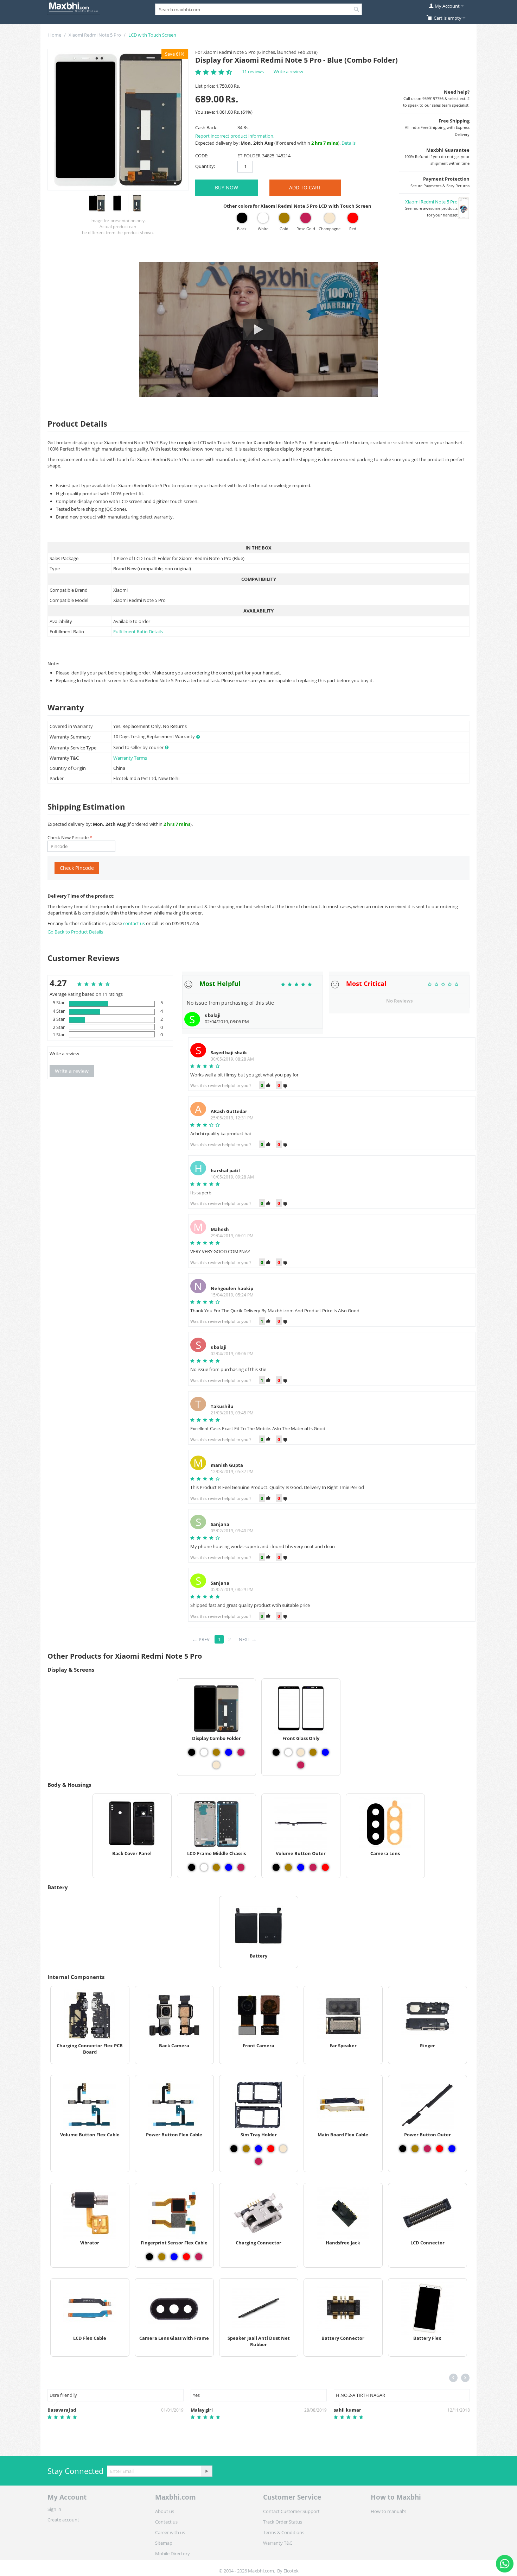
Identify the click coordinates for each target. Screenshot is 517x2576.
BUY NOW (226, 187)
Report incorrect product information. (235, 136)
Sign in (54, 2509)
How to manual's (388, 2511)
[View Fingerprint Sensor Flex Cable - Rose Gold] (199, 2257)
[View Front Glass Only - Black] (276, 1752)
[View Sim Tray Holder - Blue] (258, 2149)
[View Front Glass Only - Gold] (313, 1752)
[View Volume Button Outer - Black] (276, 1867)
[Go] (206, 2471)
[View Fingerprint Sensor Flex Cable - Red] (186, 2257)
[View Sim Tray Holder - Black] (234, 2149)
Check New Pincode (68, 837)
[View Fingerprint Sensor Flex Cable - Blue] (174, 2257)
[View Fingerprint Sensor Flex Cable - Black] (149, 2257)
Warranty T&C (278, 2543)
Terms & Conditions (284, 2532)
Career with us (170, 2532)
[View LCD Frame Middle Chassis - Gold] (216, 1867)
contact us (135, 923)
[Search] (357, 10)
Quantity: (205, 166)
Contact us (166, 2522)
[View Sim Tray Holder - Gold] (246, 2149)
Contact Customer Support (291, 2511)
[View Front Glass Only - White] (288, 1752)
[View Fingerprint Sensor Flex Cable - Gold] (162, 2257)
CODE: (202, 156)
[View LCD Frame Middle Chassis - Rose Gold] (241, 1867)
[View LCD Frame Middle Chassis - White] (204, 1867)
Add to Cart (305, 187)
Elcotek (291, 2571)
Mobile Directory (173, 2553)
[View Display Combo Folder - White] (204, 1752)
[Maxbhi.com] (74, 7)
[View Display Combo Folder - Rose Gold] (241, 1752)
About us (165, 2511)
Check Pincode (77, 868)
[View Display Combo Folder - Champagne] (216, 1765)
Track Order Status (283, 2522)
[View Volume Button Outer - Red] (325, 1867)
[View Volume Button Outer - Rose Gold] (313, 1867)
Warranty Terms (130, 758)
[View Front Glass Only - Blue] (325, 1752)
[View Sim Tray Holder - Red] (271, 2149)
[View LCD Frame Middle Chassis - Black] (192, 1867)
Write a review (288, 71)
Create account (63, 2520)
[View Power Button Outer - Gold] (415, 2149)
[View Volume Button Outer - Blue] (301, 1867)
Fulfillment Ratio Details (138, 632)
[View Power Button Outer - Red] (440, 2149)
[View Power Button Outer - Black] (403, 2149)
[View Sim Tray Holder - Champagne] (283, 2149)
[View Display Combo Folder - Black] (192, 1752)
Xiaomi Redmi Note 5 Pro (95, 35)
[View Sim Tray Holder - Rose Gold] (258, 2161)
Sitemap (164, 2543)
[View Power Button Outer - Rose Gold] (427, 2149)
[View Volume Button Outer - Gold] (288, 1867)
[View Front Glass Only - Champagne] (301, 1752)
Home (55, 35)
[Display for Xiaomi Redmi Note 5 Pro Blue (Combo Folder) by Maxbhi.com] (118, 120)
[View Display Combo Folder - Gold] (216, 1752)
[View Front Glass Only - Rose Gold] (301, 1765)
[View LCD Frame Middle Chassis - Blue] (229, 1867)
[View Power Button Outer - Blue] (452, 2149)
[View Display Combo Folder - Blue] (229, 1752)
